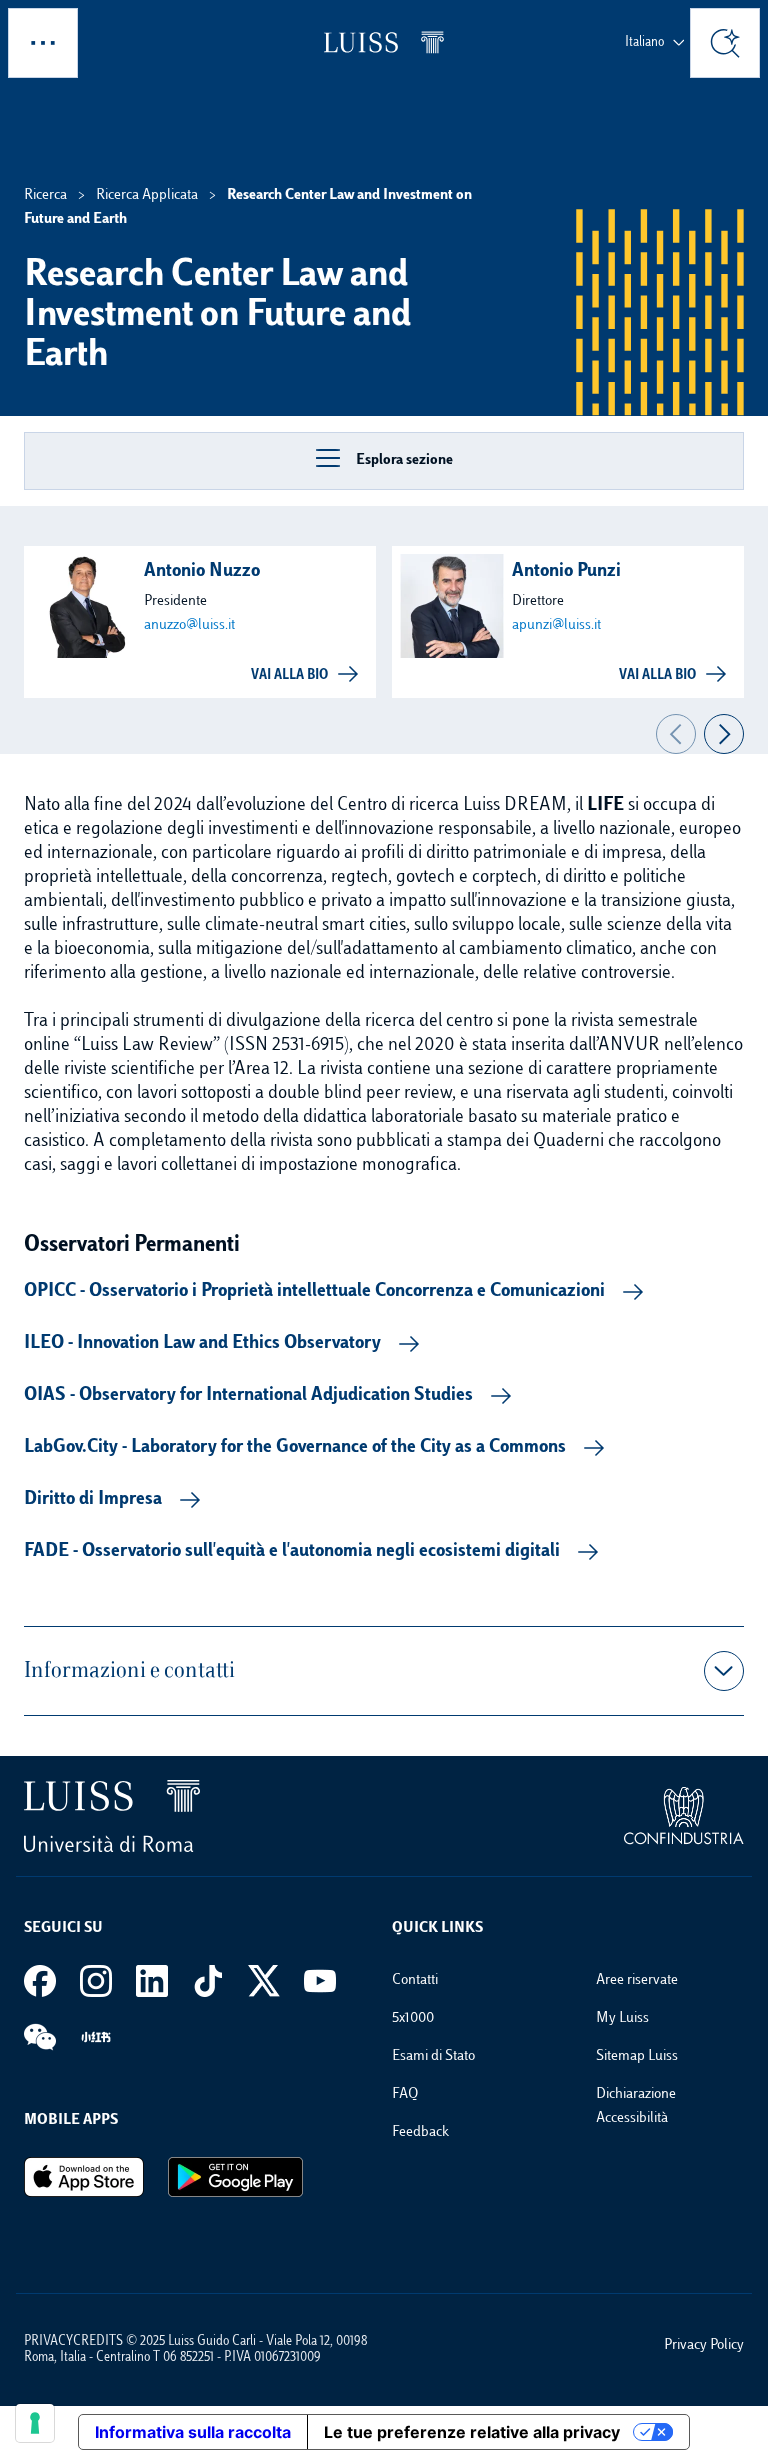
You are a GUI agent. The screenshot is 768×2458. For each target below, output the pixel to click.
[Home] (384, 42)
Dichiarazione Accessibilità (636, 2106)
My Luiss (622, 2018)
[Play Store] (235, 2177)
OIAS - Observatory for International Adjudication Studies (248, 1396)
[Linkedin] (152, 1981)
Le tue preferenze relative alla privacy (472, 2432)
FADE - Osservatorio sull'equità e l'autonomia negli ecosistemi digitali (292, 1552)
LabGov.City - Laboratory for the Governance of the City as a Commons (295, 1448)
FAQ (405, 2094)
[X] (264, 1981)
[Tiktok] (208, 1981)
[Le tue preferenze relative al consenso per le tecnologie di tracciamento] (35, 2423)
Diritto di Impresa (93, 1500)
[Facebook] (40, 1981)
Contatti (415, 1980)
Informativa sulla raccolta (193, 2432)
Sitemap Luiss (637, 2056)
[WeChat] (40, 2037)
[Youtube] (320, 1981)
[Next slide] (724, 734)
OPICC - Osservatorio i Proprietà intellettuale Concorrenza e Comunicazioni (314, 1292)
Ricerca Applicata (147, 195)
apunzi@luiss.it (556, 625)
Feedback (420, 2132)
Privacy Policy (704, 2345)
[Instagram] (96, 1981)
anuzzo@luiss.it (189, 625)
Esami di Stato (433, 2056)
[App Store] (84, 2177)
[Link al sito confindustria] (684, 1816)
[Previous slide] (676, 734)
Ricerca (45, 195)
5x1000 (413, 2018)
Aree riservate (637, 1980)
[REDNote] (96, 2037)
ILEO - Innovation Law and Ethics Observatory (202, 1344)
